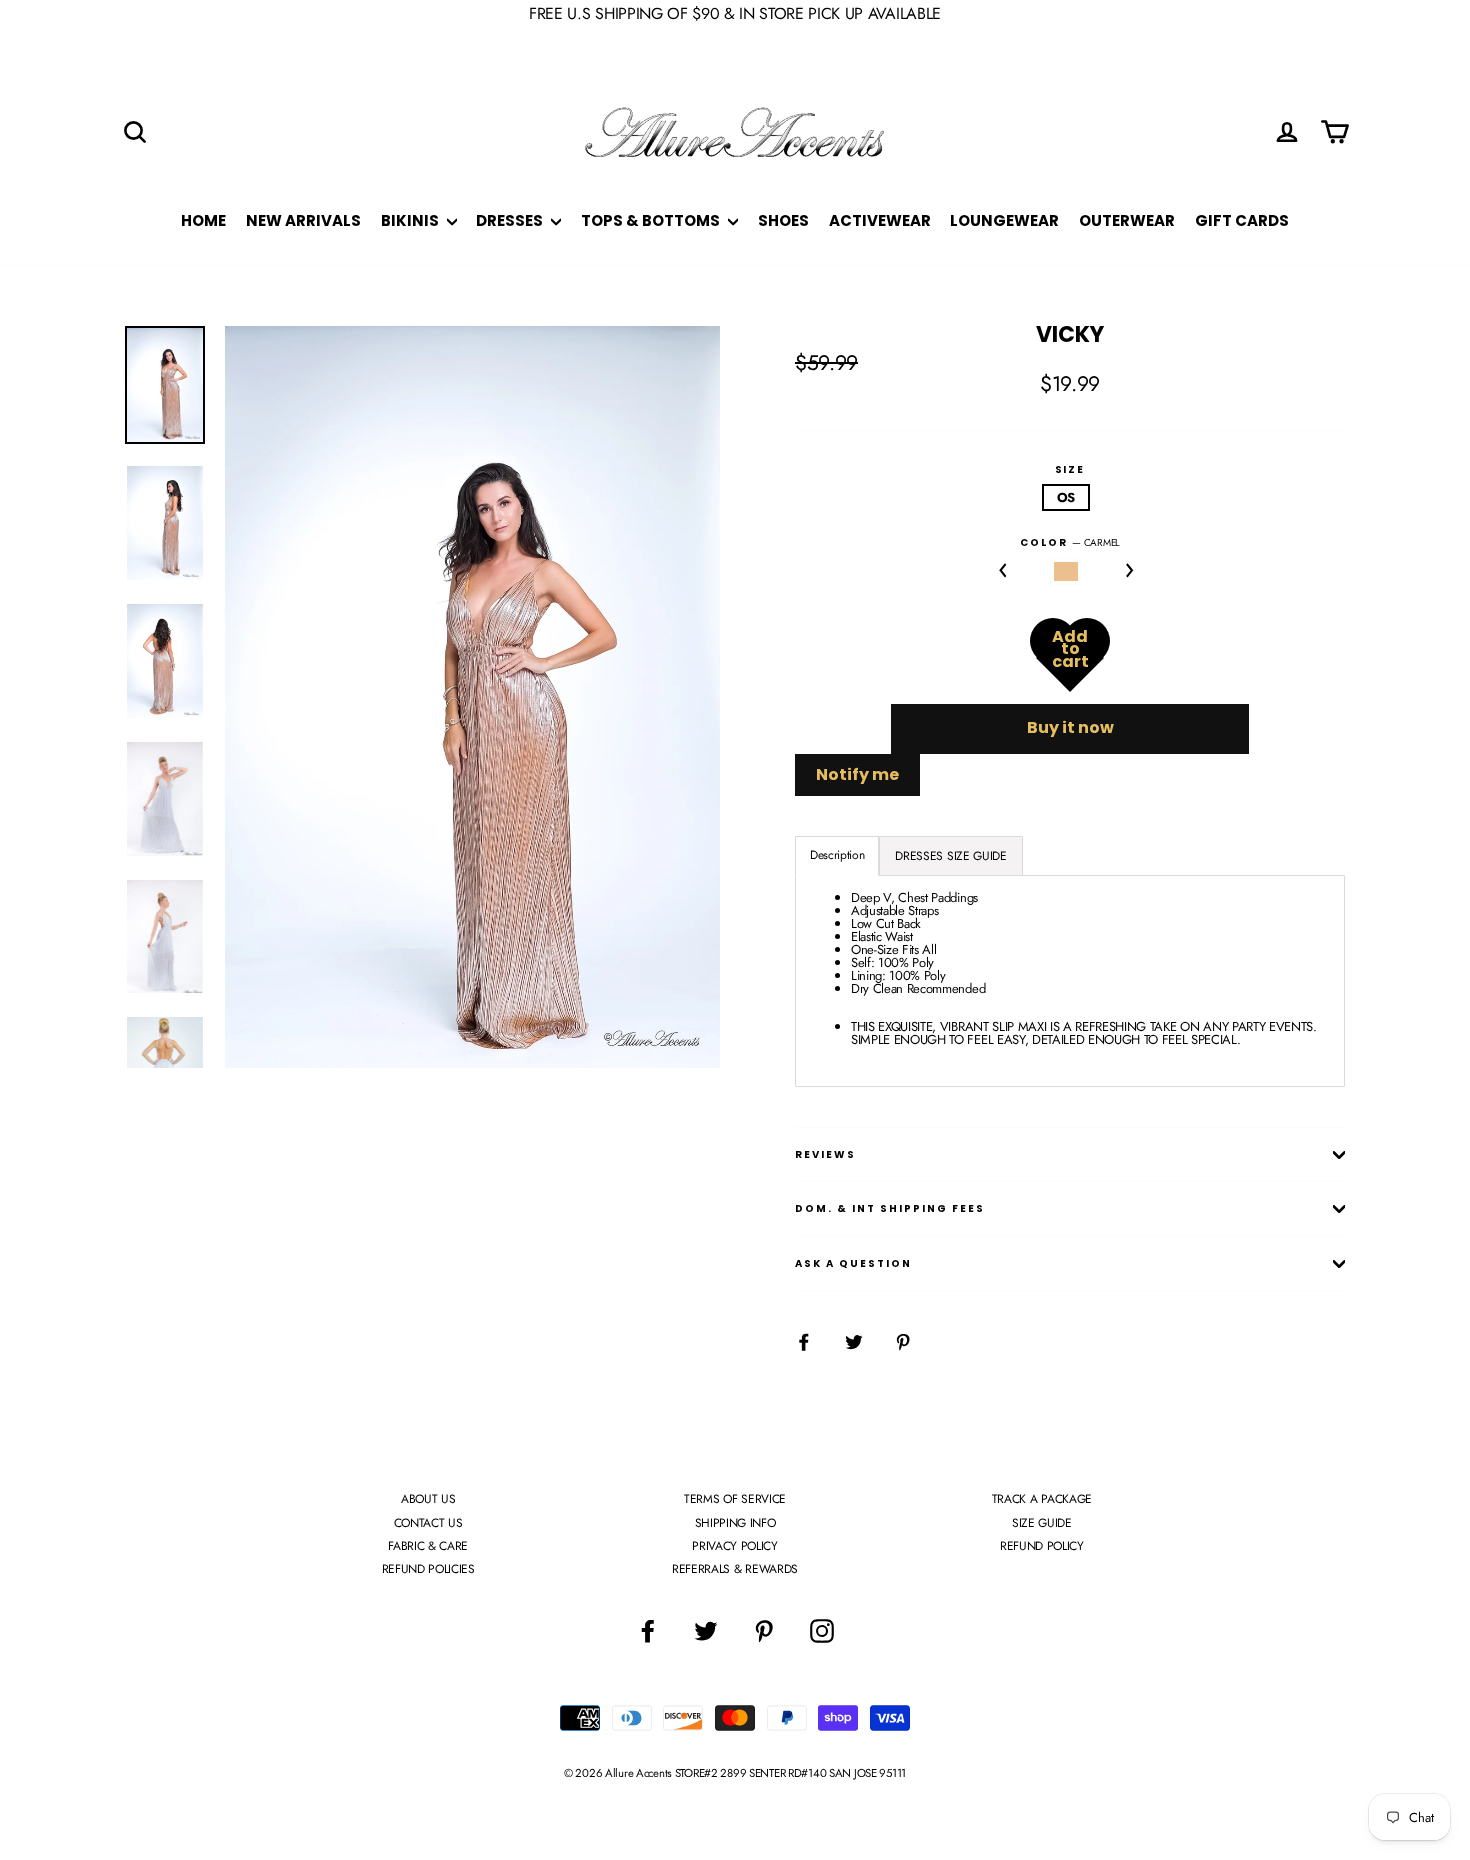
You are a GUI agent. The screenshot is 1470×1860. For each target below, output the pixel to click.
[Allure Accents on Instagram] (822, 1631)
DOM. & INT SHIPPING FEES (890, 1208)
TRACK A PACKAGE (1042, 1499)
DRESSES (511, 220)
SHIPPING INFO (735, 1523)
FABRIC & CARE (428, 1546)
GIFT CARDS (1242, 220)
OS (1066, 497)
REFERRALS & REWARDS (735, 1569)
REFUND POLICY (1042, 1546)
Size (1070, 470)
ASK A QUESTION (853, 1263)
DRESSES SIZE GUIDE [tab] (950, 856)
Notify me (857, 774)
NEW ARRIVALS (303, 220)
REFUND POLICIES (428, 1569)
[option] (472, 697)
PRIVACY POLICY (734, 1546)
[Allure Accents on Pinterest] (764, 1631)
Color (1070, 543)
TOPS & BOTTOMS (652, 220)
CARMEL (1066, 571)
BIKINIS (411, 220)
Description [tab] (837, 855)
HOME (203, 220)
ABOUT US (428, 1499)
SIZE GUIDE (1042, 1523)
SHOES (783, 220)
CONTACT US (428, 1523)
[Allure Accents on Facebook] (648, 1631)
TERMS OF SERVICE (735, 1499)
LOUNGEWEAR (1004, 220)
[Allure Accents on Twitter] (706, 1631)
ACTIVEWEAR (880, 220)
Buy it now (1070, 727)
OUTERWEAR (1127, 220)
